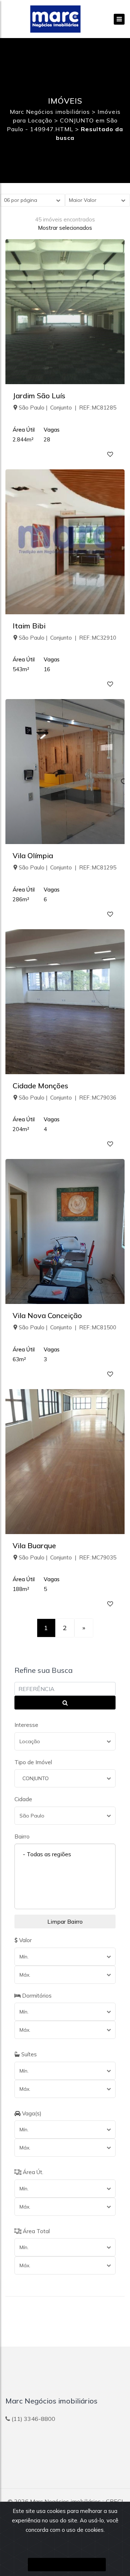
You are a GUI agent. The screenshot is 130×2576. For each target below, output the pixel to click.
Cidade (23, 1799)
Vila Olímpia (33, 855)
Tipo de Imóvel (33, 1762)
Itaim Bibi (29, 626)
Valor (25, 1940)
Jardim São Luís (39, 396)
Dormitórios (36, 1996)
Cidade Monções (40, 1086)
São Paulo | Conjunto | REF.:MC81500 (68, 1327)
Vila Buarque (34, 1545)
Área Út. (32, 2172)
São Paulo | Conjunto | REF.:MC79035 (68, 1557)
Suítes (28, 2054)
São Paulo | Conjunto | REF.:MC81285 (68, 408)
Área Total (36, 2231)
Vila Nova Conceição (47, 1315)
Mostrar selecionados (65, 228)
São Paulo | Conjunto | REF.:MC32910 (68, 638)
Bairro (22, 1837)
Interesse (26, 1725)
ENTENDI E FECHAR (67, 2565)
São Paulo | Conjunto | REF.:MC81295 (68, 867)
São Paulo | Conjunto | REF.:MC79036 (68, 1098)
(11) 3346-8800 (33, 2419)
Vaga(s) (31, 2113)
